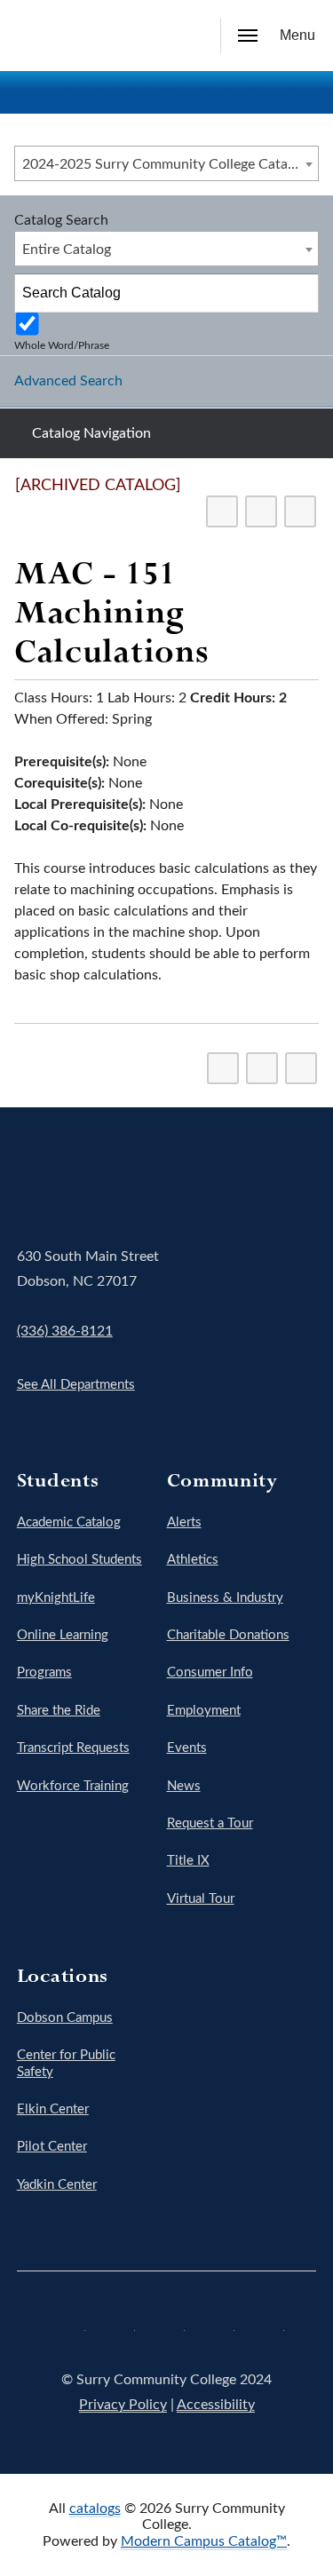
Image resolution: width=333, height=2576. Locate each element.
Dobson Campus (65, 2018)
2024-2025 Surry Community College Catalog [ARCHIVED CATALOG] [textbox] (170, 164)
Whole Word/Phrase (62, 345)
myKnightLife (56, 1598)
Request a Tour (210, 1823)
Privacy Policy (123, 2405)
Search (186, 38)
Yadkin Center (57, 2185)
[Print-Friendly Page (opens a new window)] (261, 511)
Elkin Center (53, 2109)
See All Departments (76, 1385)
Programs (44, 1672)
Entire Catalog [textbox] (67, 250)
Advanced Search (68, 381)
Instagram (167, 2325)
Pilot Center (52, 2147)
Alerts (184, 1522)
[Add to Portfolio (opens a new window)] (222, 511)
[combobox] (166, 163)
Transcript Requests (73, 1748)
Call (146, 36)
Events (187, 1748)
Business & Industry (225, 1598)
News (184, 1786)
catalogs (95, 2509)
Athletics (193, 1560)
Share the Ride (59, 1711)
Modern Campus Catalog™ (204, 2541)
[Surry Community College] (40, 36)
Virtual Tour (201, 1899)
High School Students (79, 1560)
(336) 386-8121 (65, 1331)
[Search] (300, 293)
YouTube (217, 2325)
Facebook (67, 2325)
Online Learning (63, 1635)
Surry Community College (72, 1182)
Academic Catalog (69, 1522)
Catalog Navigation (91, 433)
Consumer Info (210, 1672)
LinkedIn (266, 2325)
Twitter (117, 2325)
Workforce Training (73, 1786)
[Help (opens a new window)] (300, 511)
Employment (204, 1711)
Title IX (188, 1861)
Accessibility (216, 2405)
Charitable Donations (228, 1635)
